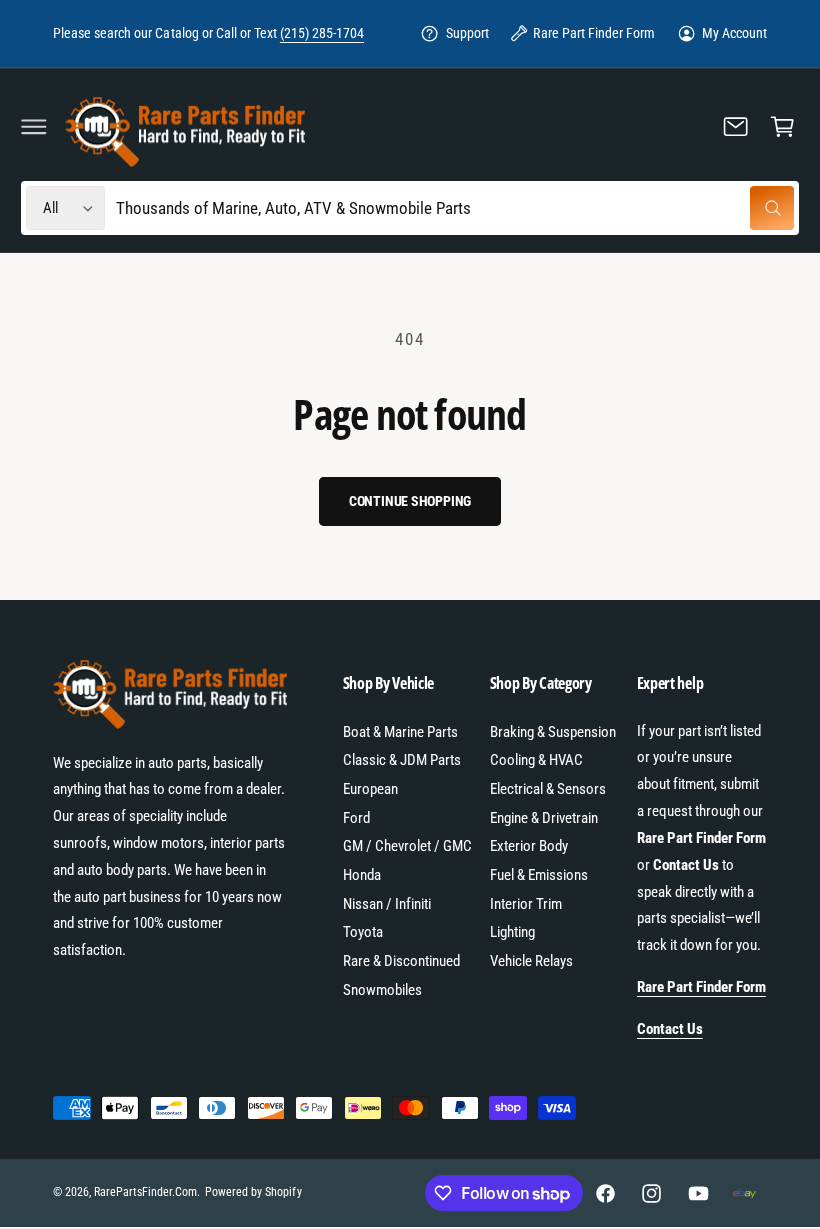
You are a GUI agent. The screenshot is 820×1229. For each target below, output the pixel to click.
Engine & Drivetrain (544, 818)
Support (467, 33)
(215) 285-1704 (322, 33)
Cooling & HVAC (536, 760)
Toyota (363, 932)
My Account (734, 33)
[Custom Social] (744, 1193)
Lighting (512, 932)
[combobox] (454, 208)
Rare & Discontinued (401, 961)
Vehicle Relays (531, 961)
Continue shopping (410, 501)
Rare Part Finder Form (593, 33)
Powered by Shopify (253, 1192)
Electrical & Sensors (548, 789)
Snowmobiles (382, 990)
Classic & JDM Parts (402, 760)
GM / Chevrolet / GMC (407, 846)
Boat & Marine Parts (400, 732)
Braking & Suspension (553, 732)
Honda (362, 875)
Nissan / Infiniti (387, 904)
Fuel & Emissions (539, 875)
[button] (34, 126)
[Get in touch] (736, 126)
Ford (356, 818)
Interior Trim (526, 904)
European (370, 789)
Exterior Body (529, 846)
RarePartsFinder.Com (145, 1192)
